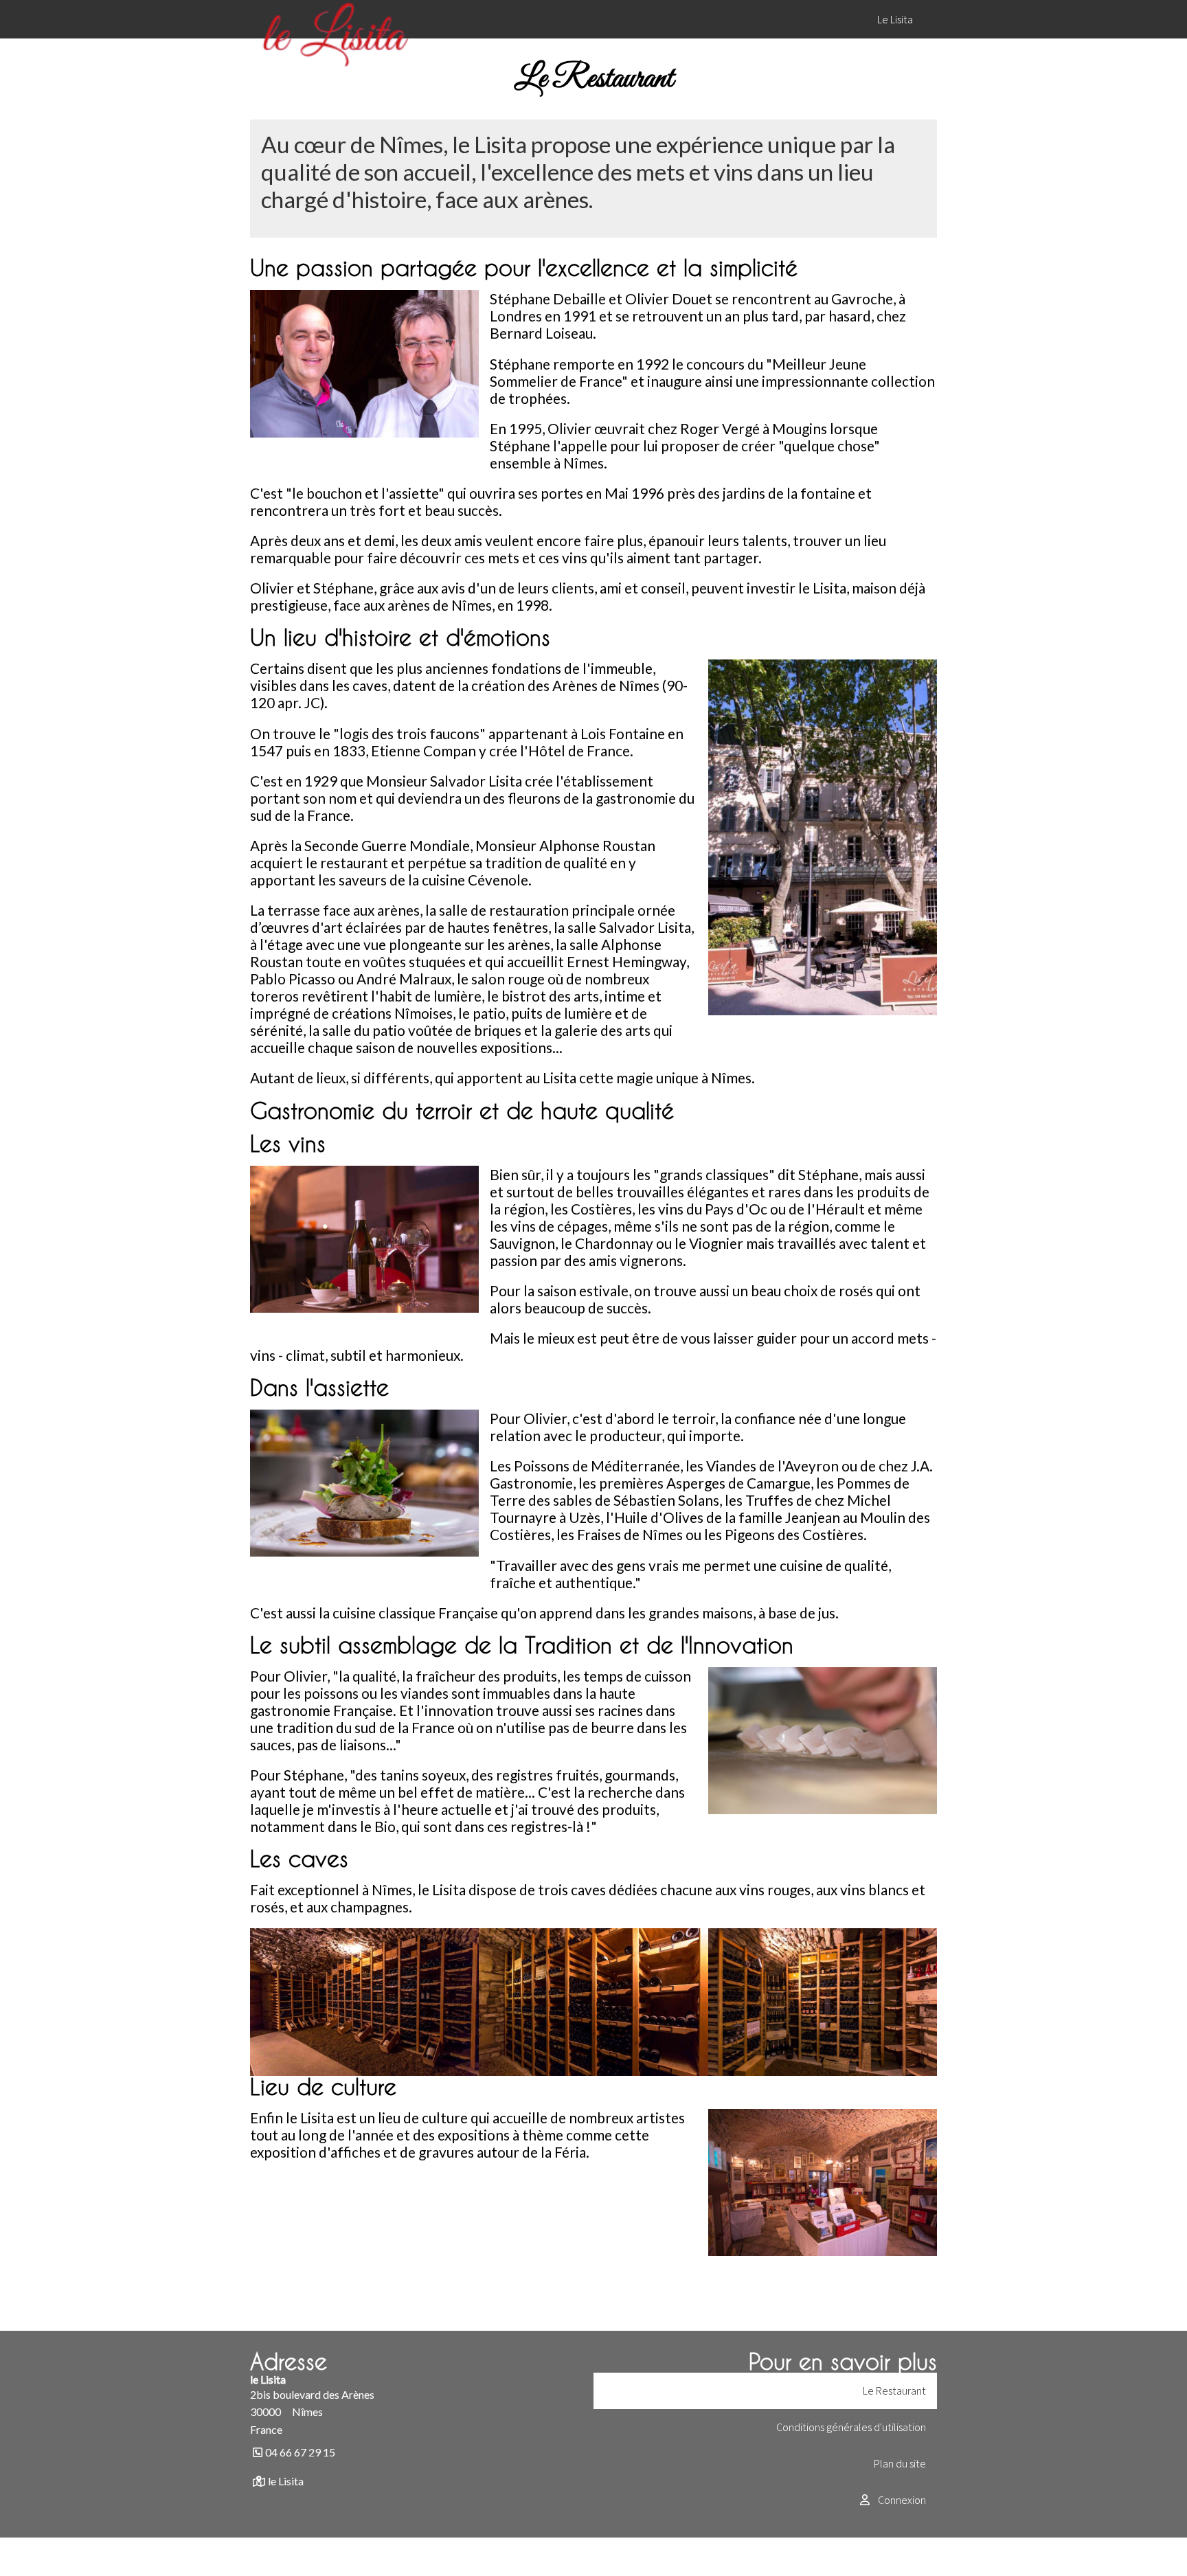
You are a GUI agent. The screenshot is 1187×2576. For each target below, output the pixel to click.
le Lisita (286, 2481)
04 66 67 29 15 (300, 2452)
